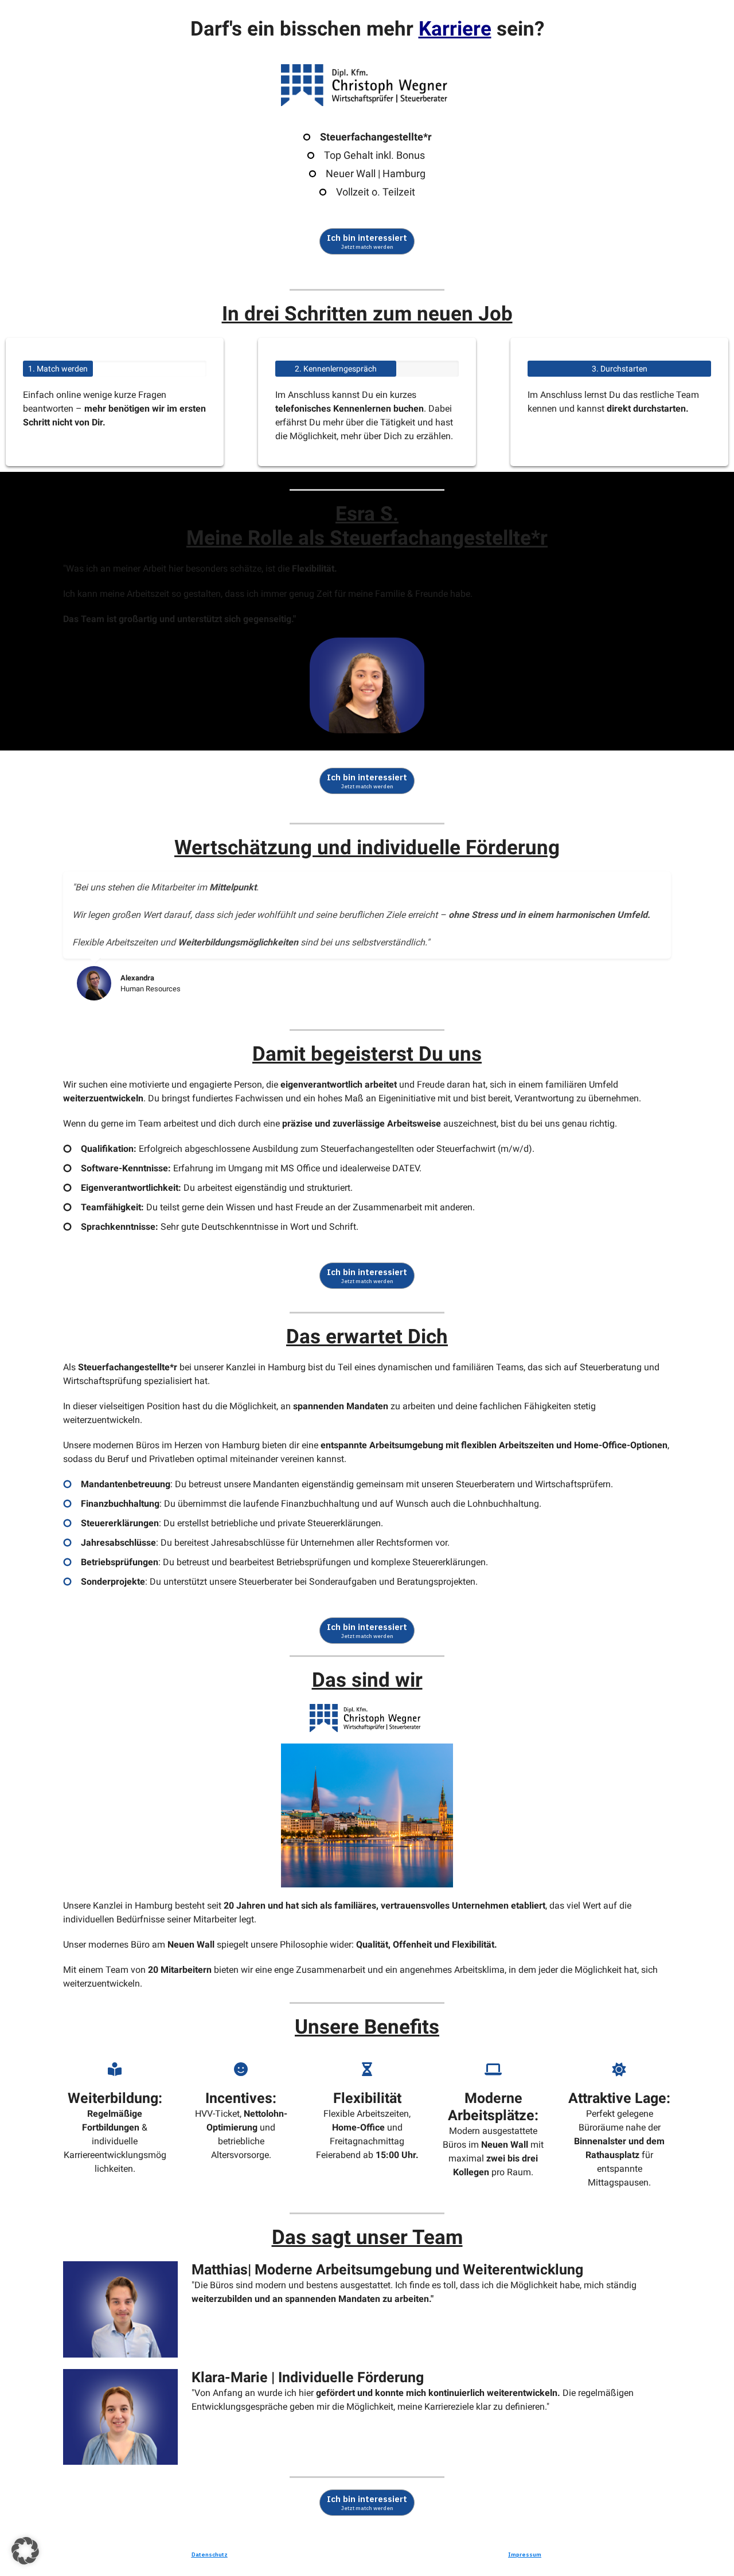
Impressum (525, 2554)
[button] (25, 2551)
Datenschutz (210, 2554)
